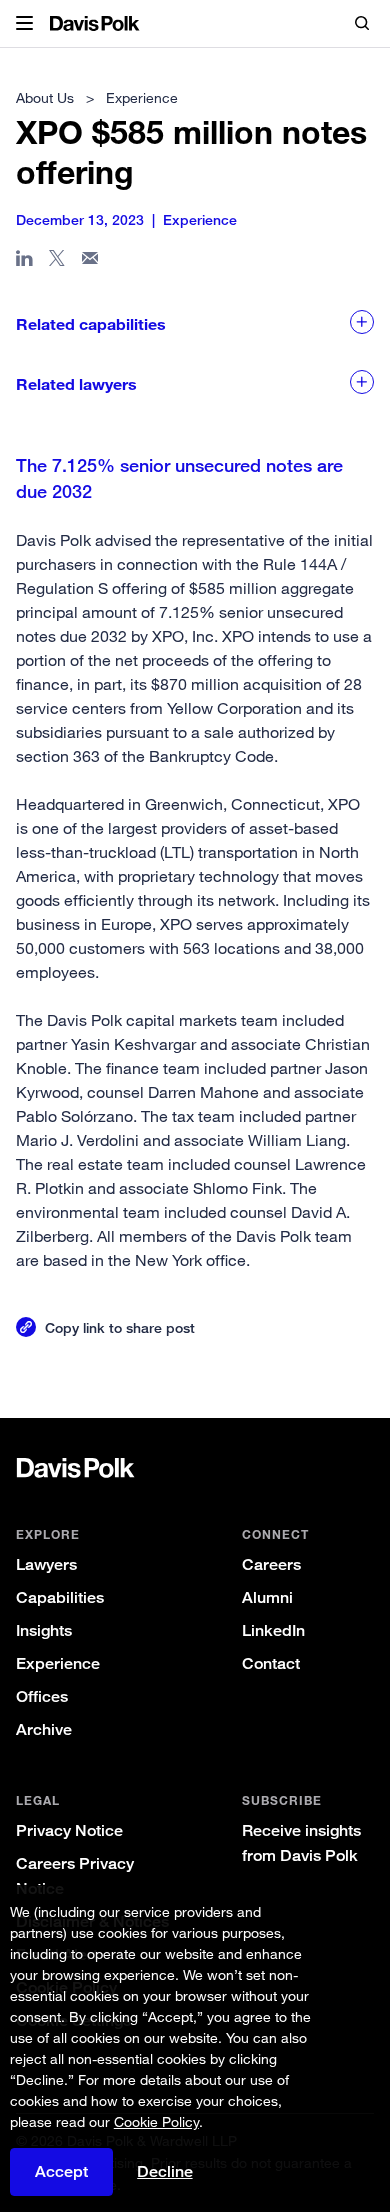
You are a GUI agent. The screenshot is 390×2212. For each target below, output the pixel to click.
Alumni (267, 1597)
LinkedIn (273, 1630)
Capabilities (60, 1597)
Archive (44, 1729)
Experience (58, 1663)
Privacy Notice (69, 1830)
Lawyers (46, 1564)
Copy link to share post (120, 1327)
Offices (42, 1696)
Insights (44, 1630)
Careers (271, 1564)
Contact (271, 1663)
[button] (24, 24)
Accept (61, 2171)
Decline (165, 2172)
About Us (45, 97)
